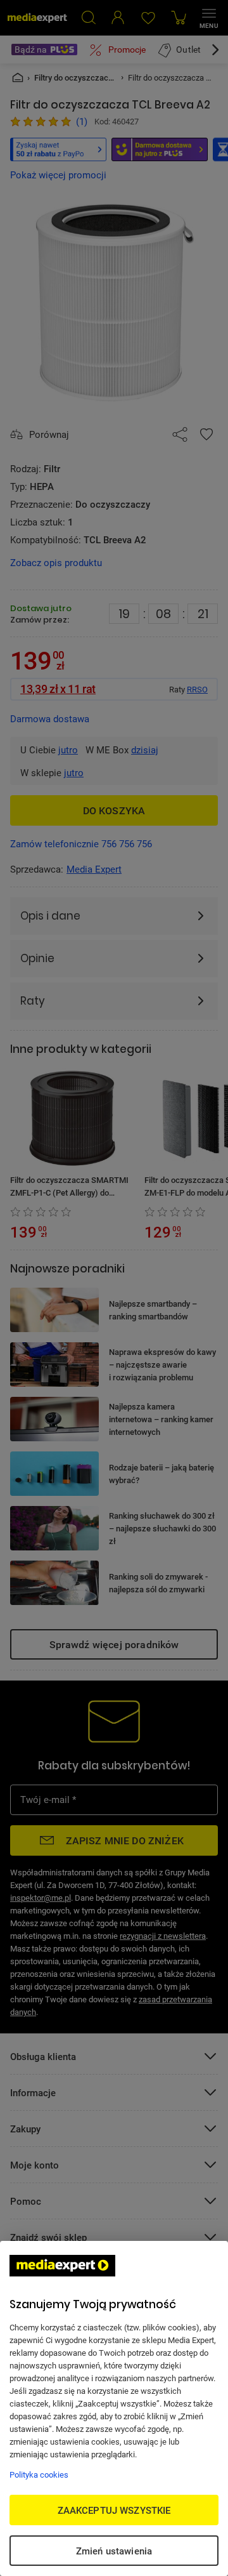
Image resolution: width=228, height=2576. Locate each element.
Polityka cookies (39, 2474)
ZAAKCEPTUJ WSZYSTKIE (114, 2510)
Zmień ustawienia (114, 2551)
